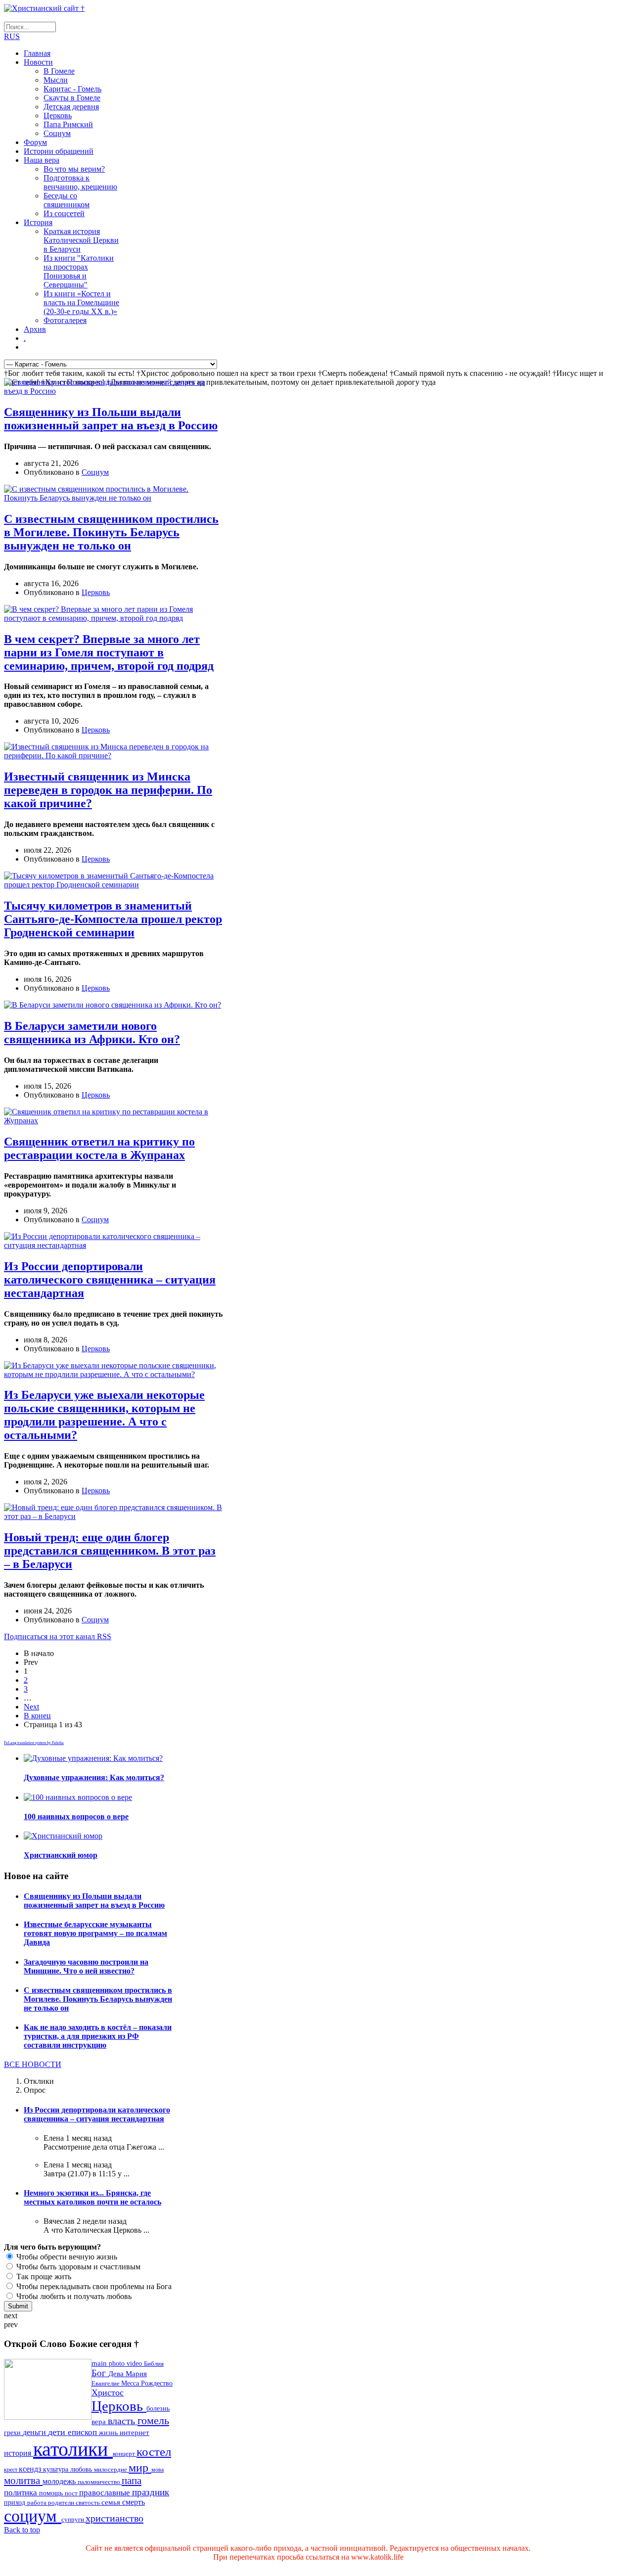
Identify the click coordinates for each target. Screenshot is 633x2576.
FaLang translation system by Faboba (34, 1743)
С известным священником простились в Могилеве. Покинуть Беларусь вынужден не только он (111, 532)
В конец (37, 1716)
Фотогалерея (65, 320)
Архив (35, 329)
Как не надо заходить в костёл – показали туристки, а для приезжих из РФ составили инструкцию (98, 2036)
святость (89, 2503)
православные (106, 2493)
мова (158, 2470)
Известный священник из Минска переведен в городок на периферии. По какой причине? (108, 790)
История (38, 222)
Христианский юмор (61, 1855)
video (135, 2364)
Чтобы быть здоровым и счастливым (77, 2267)
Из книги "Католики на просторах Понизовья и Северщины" (79, 271)
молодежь (60, 2481)
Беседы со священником (67, 200)
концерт (125, 2454)
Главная (37, 53)
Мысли (56, 80)
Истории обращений (59, 151)
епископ (83, 2432)
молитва (23, 2481)
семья (112, 2502)
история (19, 2453)
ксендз (31, 2469)
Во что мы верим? (74, 169)
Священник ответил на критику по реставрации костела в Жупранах (99, 1148)
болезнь (158, 2408)
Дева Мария (128, 2373)
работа (38, 2503)
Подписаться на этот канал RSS (58, 1636)
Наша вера (42, 160)
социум (33, 2516)
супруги (73, 2520)
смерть (134, 2502)
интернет (135, 2433)
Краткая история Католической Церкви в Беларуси (81, 240)
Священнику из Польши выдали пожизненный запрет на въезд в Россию (111, 419)
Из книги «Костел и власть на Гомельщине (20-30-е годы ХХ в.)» (81, 302)
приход (16, 2503)
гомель (153, 2420)
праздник (151, 2492)
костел (154, 2452)
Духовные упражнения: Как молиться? (94, 1777)
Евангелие (106, 2384)
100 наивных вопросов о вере (76, 1817)
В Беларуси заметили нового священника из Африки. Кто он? (92, 1033)
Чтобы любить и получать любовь (73, 2296)
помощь (52, 2493)
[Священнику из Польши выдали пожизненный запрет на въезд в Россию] (113, 391)
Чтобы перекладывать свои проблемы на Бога (93, 2286)
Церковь (58, 115)
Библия (154, 2364)
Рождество (157, 2383)
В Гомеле (59, 71)
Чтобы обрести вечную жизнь (66, 2257)
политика (22, 2493)
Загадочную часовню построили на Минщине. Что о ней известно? (86, 1966)
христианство (114, 2518)
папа (132, 2480)
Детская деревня (71, 107)
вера (100, 2422)
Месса (131, 2383)
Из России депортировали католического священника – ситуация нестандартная (110, 1280)
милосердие (111, 2469)
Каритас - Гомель (72, 89)
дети (58, 2432)
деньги (35, 2432)
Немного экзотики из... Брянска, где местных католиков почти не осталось (92, 2197)
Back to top (22, 2530)
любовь (82, 2469)
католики (73, 2449)
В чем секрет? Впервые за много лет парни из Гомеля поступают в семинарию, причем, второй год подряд (109, 652)
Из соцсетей (64, 213)
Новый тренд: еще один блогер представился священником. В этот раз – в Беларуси (110, 1551)
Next (31, 1707)
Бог (100, 2373)
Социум (57, 133)
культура (57, 2469)
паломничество (100, 2482)
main (100, 2363)
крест (11, 2470)
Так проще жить (43, 2277)
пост (72, 2493)
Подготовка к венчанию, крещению (80, 182)
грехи (13, 2433)
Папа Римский (68, 124)
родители (62, 2503)
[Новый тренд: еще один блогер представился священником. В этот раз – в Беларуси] (113, 1516)
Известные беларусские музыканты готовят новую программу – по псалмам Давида (95, 1933)
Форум (35, 142)
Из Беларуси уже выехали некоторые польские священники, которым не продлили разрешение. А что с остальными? (104, 1415)
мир (140, 2467)
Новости (38, 62)
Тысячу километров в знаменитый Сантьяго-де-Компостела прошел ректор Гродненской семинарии (113, 919)
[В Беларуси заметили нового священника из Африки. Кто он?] (113, 1005)
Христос (108, 2392)
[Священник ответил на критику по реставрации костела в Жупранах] (113, 1121)
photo (118, 2363)
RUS (12, 36)
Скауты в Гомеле (72, 98)
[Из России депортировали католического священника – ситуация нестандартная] (113, 1245)
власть (123, 2421)
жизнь (109, 2433)
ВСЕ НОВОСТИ (33, 2064)
